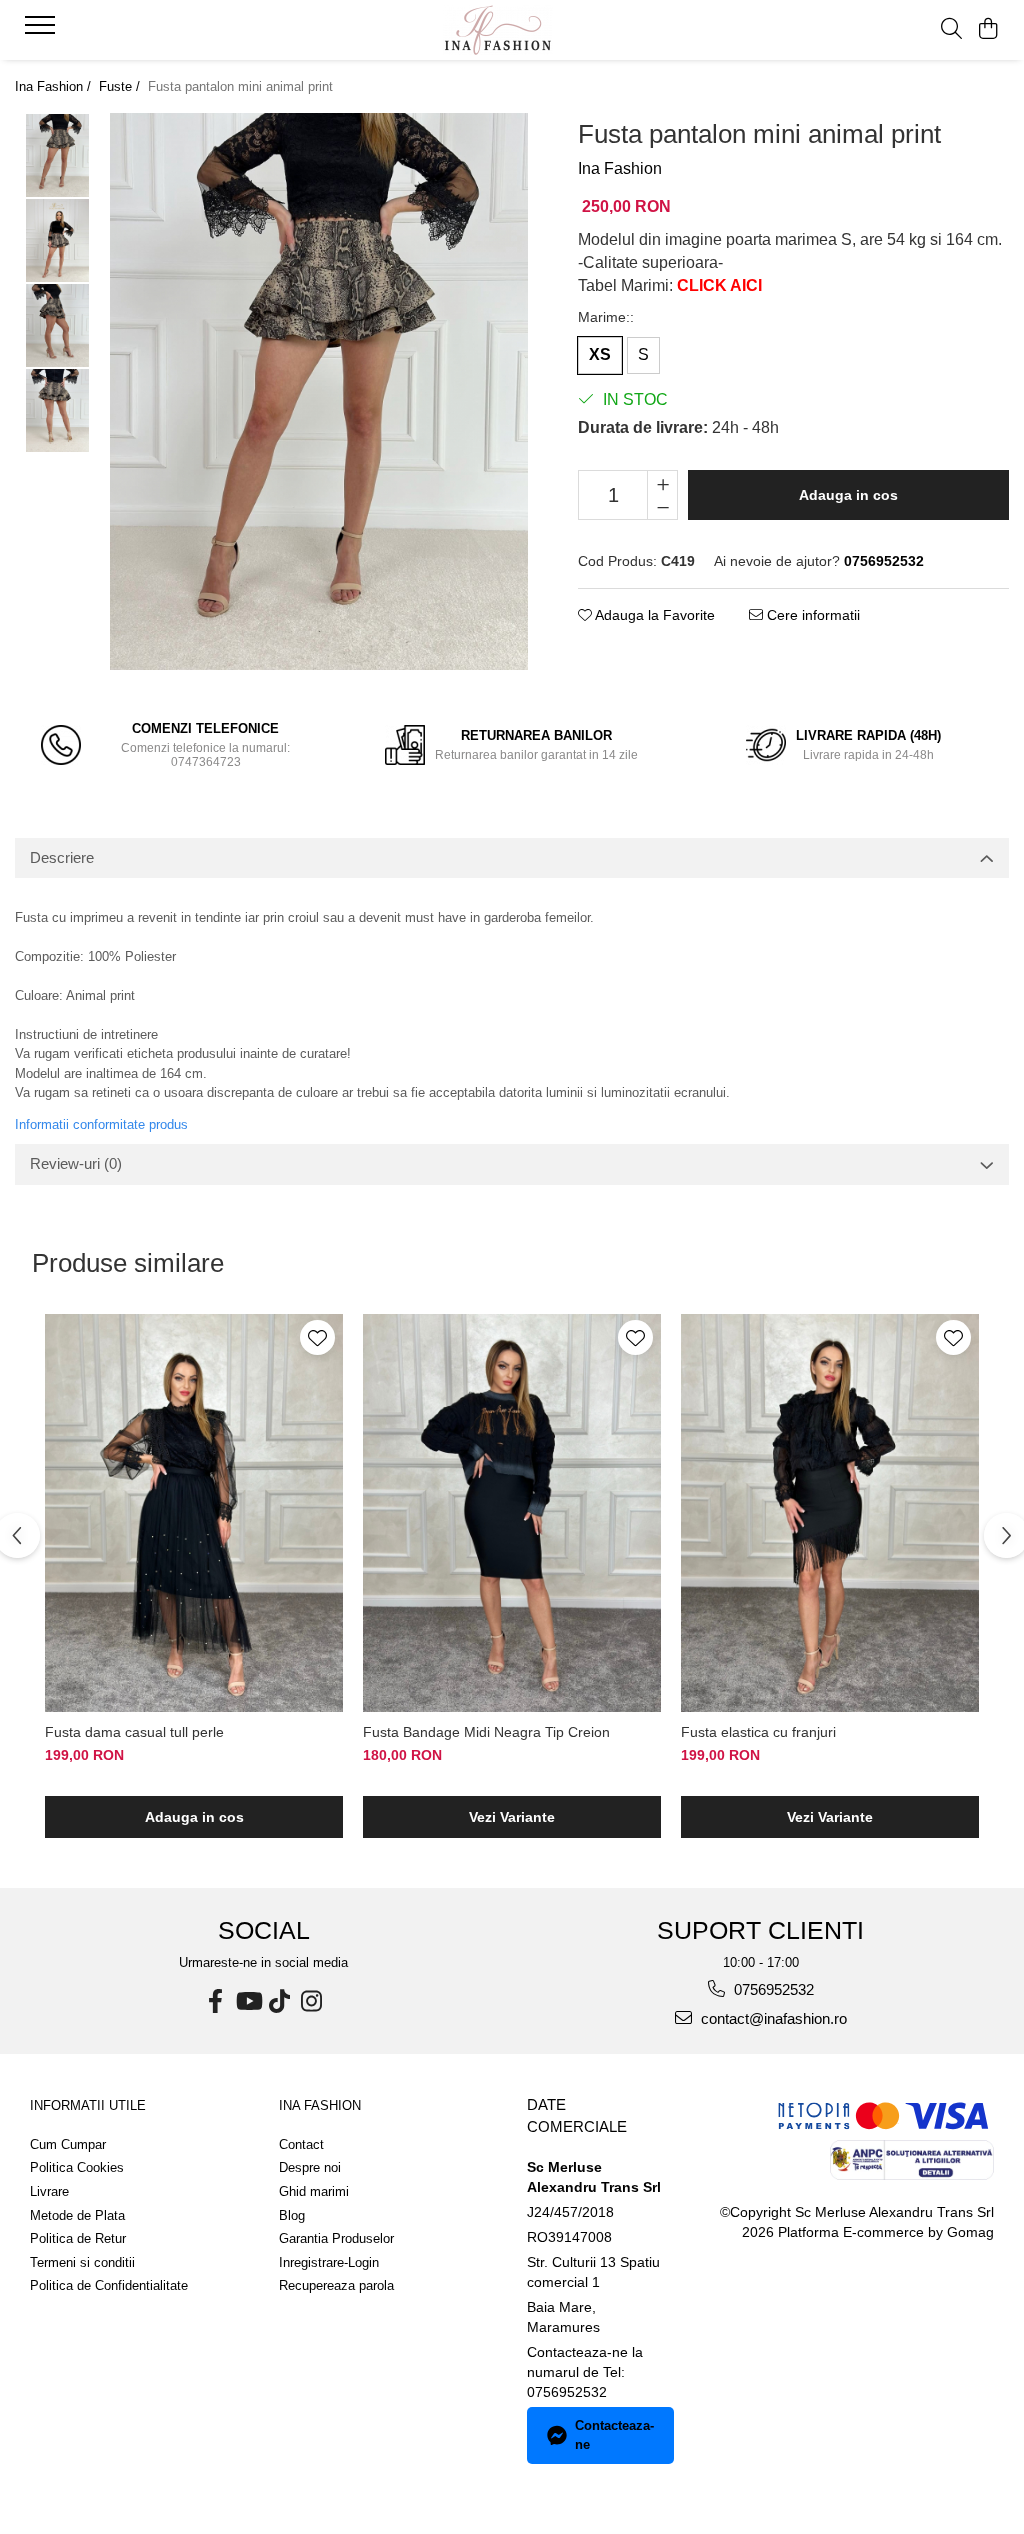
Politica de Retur (78, 2238)
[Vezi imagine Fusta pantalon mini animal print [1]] (57, 240)
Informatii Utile (88, 2105)
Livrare (49, 2191)
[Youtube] (248, 2001)
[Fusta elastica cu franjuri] (830, 1513)
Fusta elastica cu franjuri (758, 1732)
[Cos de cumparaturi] (988, 30)
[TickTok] (280, 2001)
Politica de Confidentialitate (109, 2285)
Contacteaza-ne (614, 2435)
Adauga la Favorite (653, 615)
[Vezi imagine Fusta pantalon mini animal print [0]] (57, 155)
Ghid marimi (314, 2191)
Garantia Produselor (336, 2238)
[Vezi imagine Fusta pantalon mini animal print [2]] (57, 325)
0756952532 (772, 1989)
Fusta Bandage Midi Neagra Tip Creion (486, 1732)
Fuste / (121, 86)
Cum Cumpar (68, 2144)
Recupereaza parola (336, 2285)
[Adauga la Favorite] (317, 1337)
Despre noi (310, 2167)
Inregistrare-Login (329, 2262)
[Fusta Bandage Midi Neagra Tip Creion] (512, 1513)
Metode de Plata (77, 2215)
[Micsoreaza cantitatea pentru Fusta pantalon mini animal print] (662, 507)
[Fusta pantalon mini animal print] (319, 391)
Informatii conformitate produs (101, 1124)
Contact (301, 2144)
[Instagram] (312, 2001)
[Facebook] (216, 2001)
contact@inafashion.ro (772, 2018)
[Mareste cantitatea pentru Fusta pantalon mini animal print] (662, 483)
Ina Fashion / (55, 86)
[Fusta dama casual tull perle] (194, 1513)
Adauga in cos (848, 495)
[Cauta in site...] (951, 30)
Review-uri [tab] (76, 1163)
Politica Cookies (77, 2167)
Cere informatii (811, 615)
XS (600, 354)
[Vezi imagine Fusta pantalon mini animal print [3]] (57, 410)
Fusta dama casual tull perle (134, 1732)
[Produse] (42, 31)
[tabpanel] (319, 391)
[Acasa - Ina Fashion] (511, 30)
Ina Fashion (620, 168)
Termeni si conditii (82, 2262)
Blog (292, 2215)
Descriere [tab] (62, 857)
